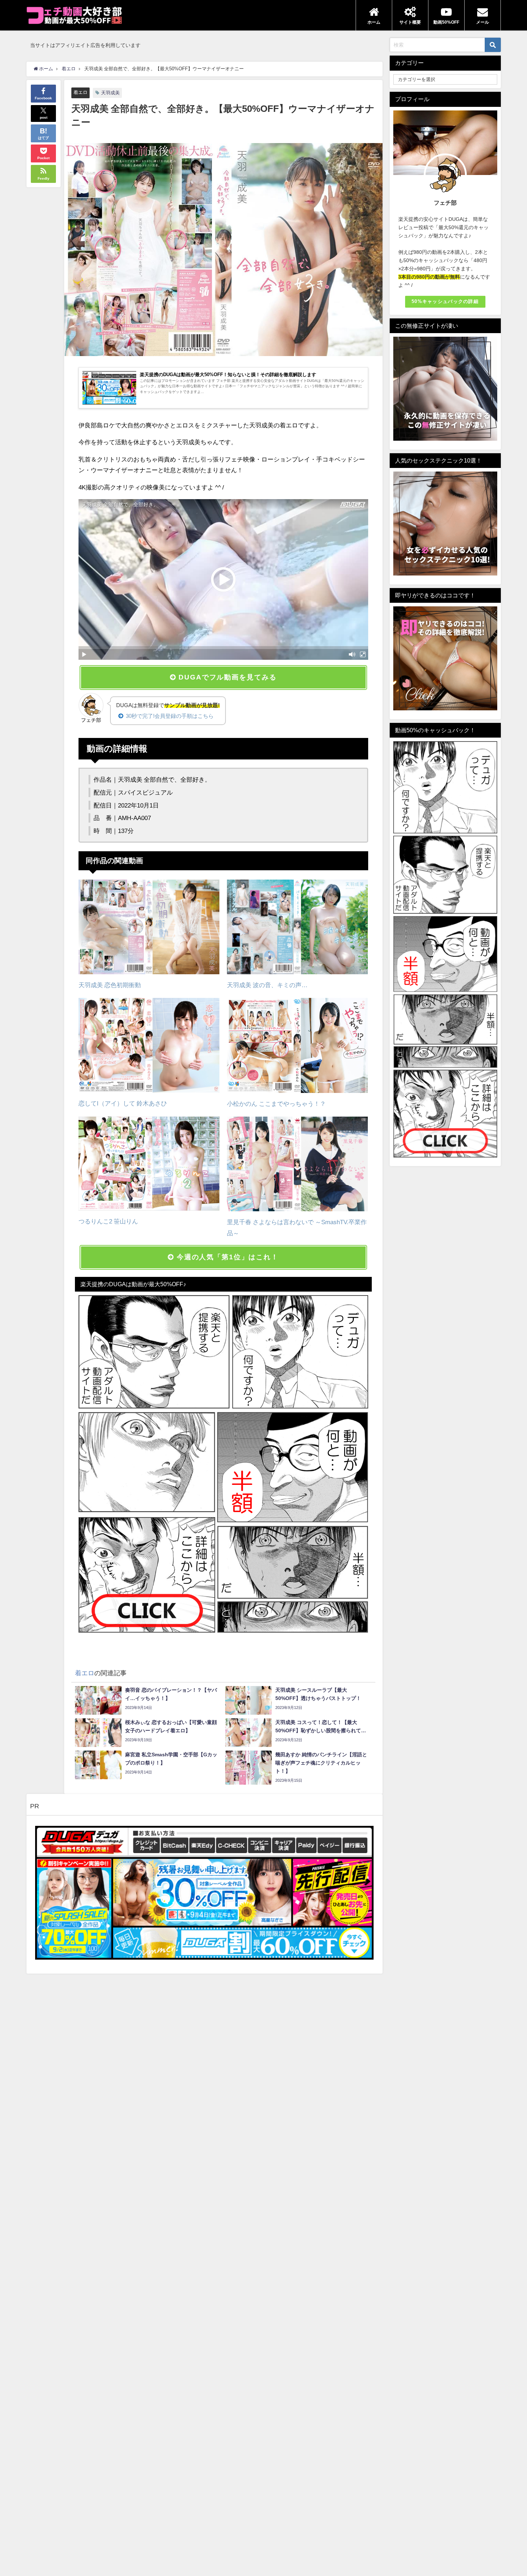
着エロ (80, 92)
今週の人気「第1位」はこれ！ (226, 1257)
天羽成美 (110, 93)
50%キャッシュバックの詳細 (445, 301)
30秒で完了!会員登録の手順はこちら (170, 716)
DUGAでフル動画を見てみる (226, 677)
